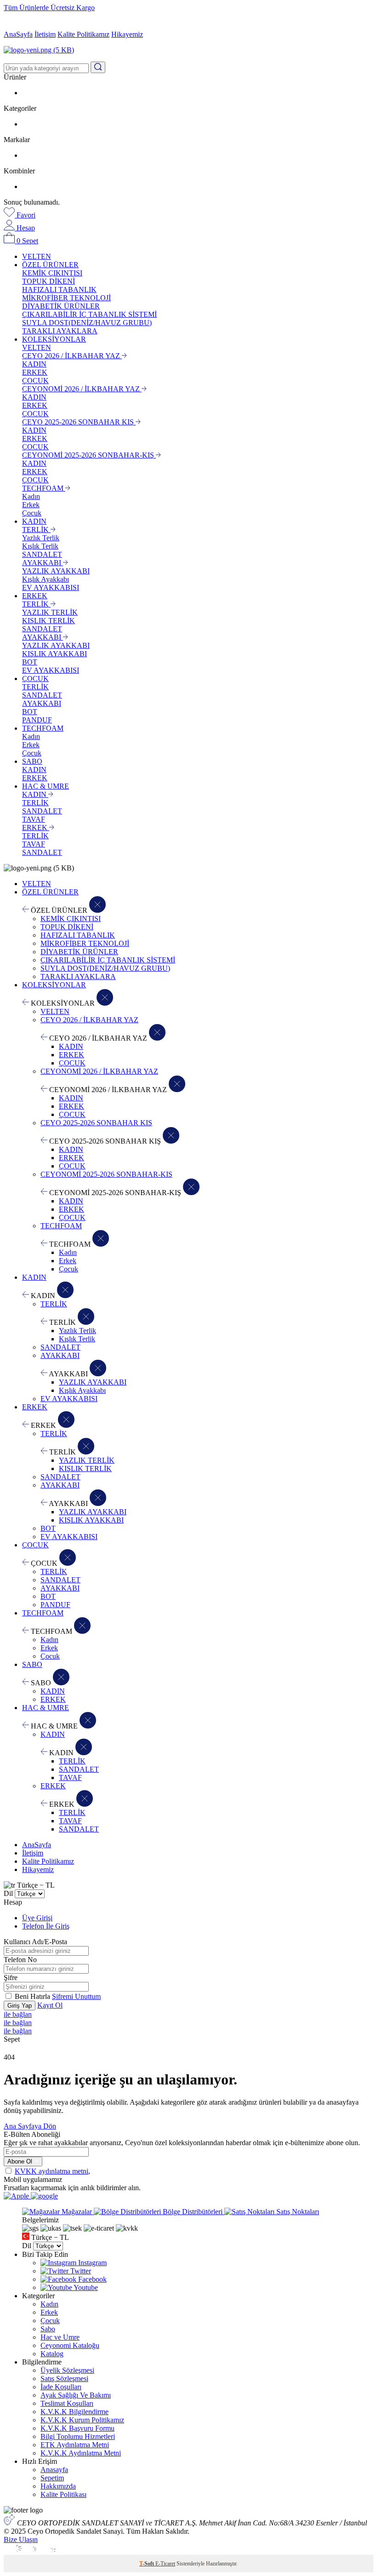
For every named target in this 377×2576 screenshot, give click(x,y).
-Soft (147, 2564)
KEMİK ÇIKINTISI (52, 273)
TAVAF (34, 819)
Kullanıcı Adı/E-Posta (35, 1942)
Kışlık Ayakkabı (46, 579)
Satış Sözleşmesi (64, 2379)
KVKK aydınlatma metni (51, 2171)
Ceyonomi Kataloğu (70, 2345)
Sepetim (52, 2478)
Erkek (31, 505)
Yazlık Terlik (41, 538)
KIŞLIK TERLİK (49, 621)
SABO (32, 761)
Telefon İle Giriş (46, 1926)
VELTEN (37, 256)
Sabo (48, 2329)
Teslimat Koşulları (67, 2403)
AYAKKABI (43, 563)
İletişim (45, 34)
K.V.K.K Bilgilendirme (74, 2412)
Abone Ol (21, 2161)
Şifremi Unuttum (76, 1996)
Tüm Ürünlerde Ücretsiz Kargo (49, 8)
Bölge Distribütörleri (193, 2212)
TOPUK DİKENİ (49, 281)
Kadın (31, 496)
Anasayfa (54, 2470)
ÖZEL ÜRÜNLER (50, 265)
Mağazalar (77, 2212)
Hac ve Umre (60, 2337)
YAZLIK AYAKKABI (56, 571)
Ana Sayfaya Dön (30, 2126)
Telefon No (20, 1960)
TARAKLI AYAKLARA (60, 331)
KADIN (34, 364)
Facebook (91, 2279)
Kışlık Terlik (40, 546)
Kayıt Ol (50, 2005)
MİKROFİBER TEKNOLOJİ (66, 298)
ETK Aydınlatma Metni (75, 2445)
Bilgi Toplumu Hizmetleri (78, 2436)
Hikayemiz (127, 34)
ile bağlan (18, 2014)
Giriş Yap (20, 2006)
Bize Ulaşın (21, 2539)
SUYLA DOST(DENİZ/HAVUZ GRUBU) (87, 323)
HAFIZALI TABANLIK (59, 289)
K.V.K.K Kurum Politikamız (82, 2420)
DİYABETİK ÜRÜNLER (61, 306)
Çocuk (32, 513)
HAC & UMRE (46, 786)
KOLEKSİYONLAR (54, 339)
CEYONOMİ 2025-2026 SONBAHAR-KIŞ (89, 455)
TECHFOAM (44, 488)
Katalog (52, 2354)
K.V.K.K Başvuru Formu (77, 2428)
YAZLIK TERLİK (50, 612)
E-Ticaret (165, 2564)
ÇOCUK (35, 381)
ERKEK (35, 372)
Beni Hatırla (33, 1996)
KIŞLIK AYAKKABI (54, 654)
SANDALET (42, 554)
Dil (8, 1893)
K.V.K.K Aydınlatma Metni (81, 2453)
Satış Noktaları (297, 2212)
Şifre (11, 1978)
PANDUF (37, 720)
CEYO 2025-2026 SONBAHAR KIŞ (79, 422)
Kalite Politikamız (83, 34)
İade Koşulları (61, 2387)
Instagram (91, 2263)
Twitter (80, 2271)
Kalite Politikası (63, 2494)
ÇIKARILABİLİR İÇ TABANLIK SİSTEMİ (89, 314)
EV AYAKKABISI (51, 587)
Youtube (85, 2287)
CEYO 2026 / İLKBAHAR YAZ (72, 356)
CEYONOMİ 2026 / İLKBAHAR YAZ (82, 389)
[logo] (188, 50)
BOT (30, 662)
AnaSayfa (18, 34)
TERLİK (36, 530)
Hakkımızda (58, 2486)
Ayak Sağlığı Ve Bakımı (76, 2395)
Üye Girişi (37, 1918)
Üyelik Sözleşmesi (67, 2370)
